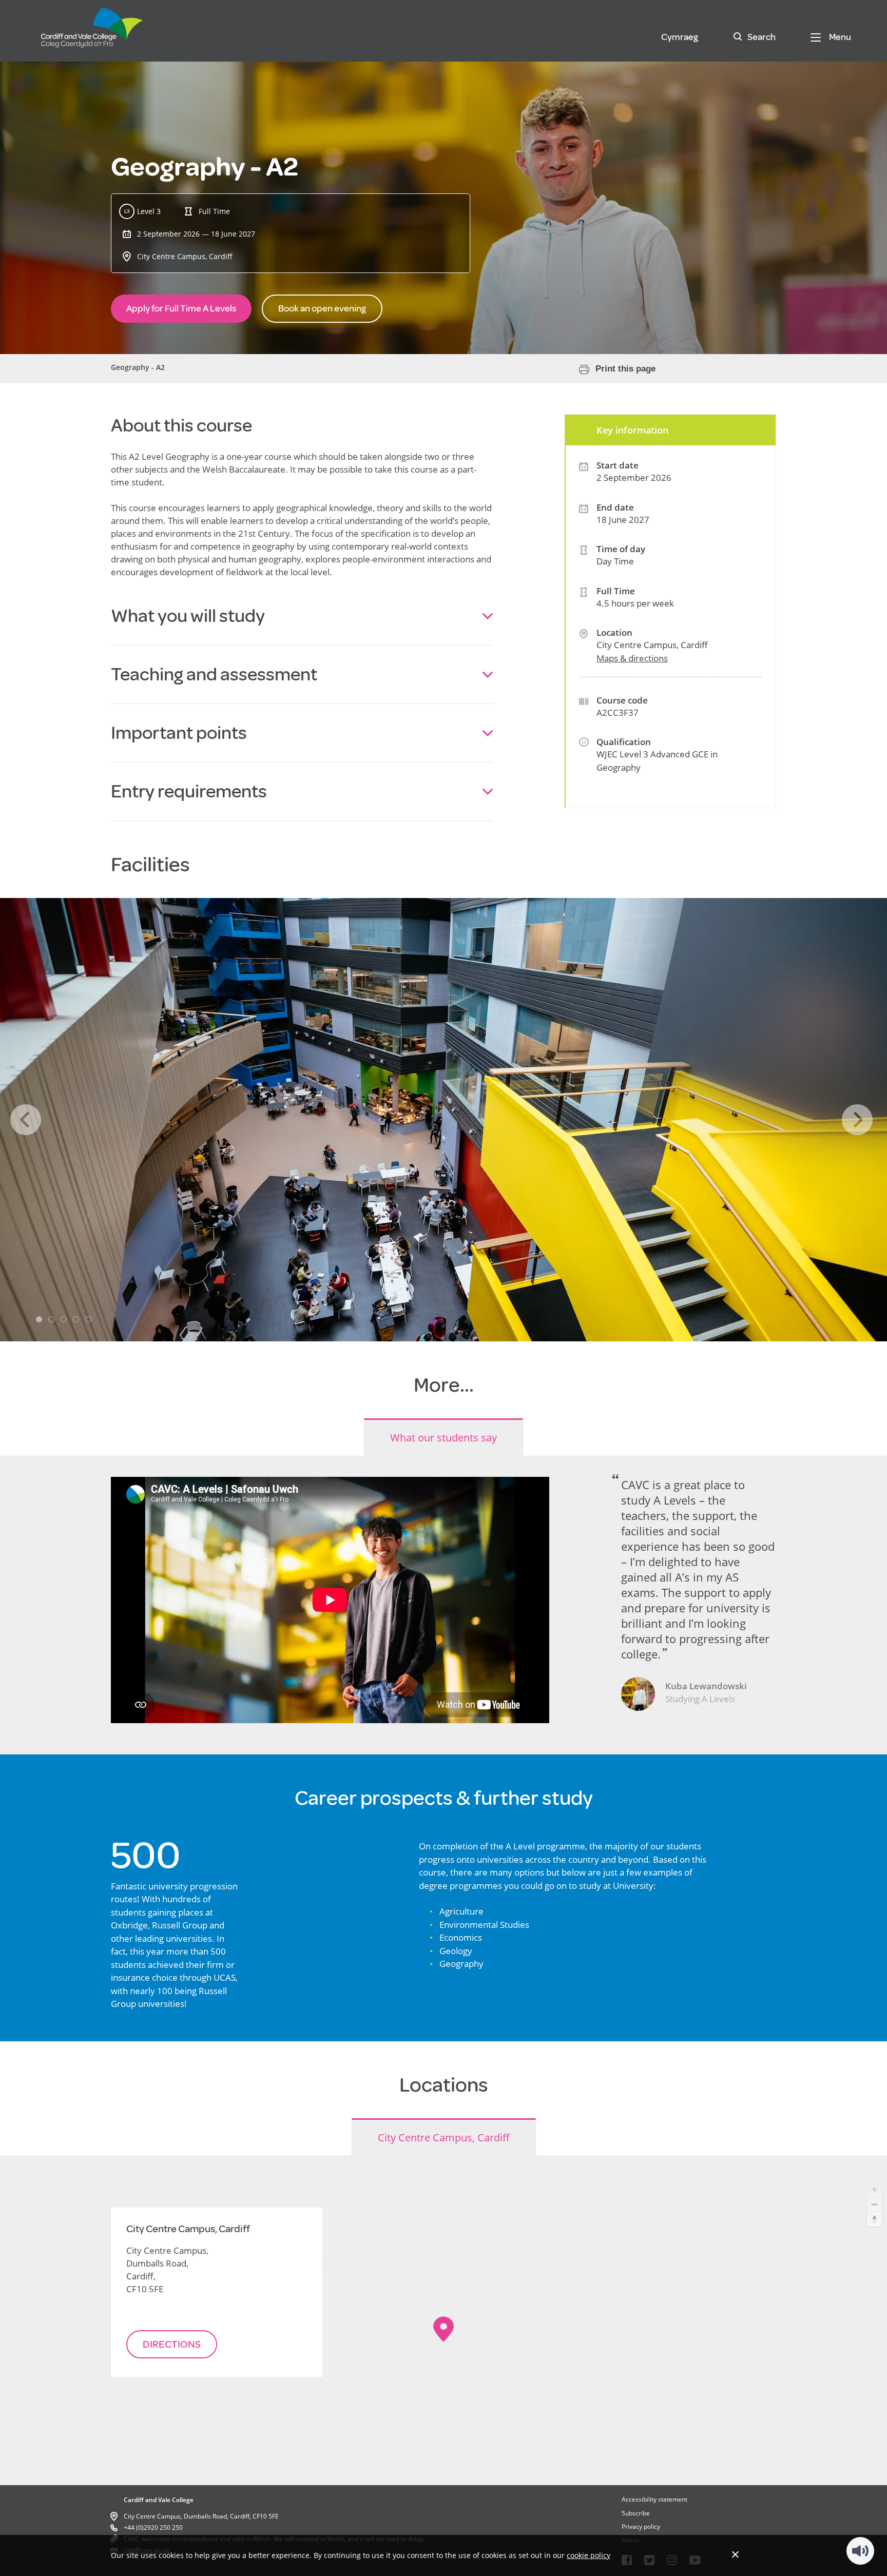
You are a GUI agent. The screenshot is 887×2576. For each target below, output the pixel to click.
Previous (26, 1120)
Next (857, 1120)
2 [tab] (51, 1319)
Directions (172, 2344)
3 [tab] (64, 1319)
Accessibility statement (654, 2499)
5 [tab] (88, 1319)
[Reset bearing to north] (874, 2219)
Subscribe (636, 2513)
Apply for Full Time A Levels (181, 308)
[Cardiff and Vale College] (92, 32)
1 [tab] (39, 1319)
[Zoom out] (874, 2204)
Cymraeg (680, 37)
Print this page (625, 369)
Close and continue (735, 2554)
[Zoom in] (874, 2189)
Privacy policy (641, 2526)
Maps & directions (632, 658)
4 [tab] (76, 1319)
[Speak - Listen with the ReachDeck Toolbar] (860, 2551)
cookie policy (589, 2555)
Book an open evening (322, 308)
